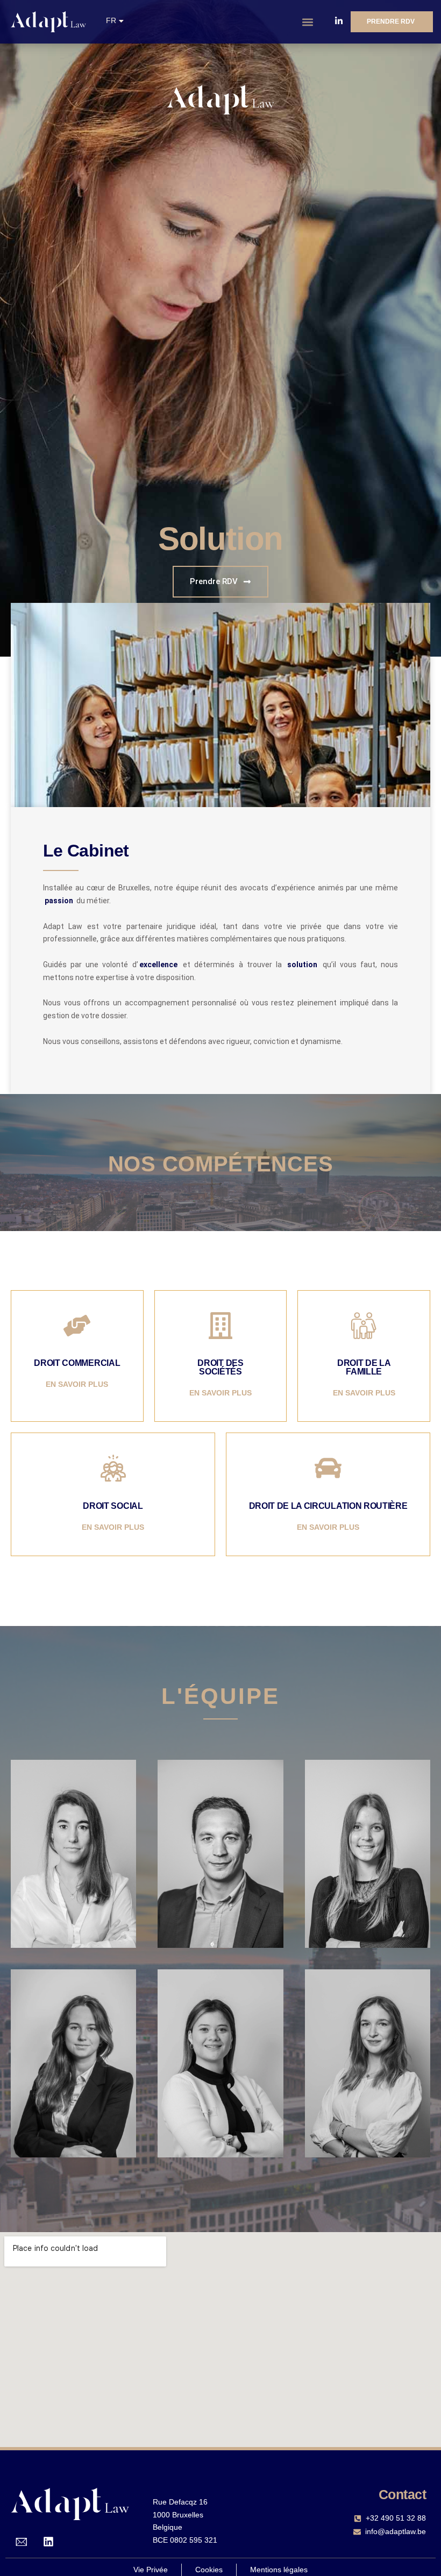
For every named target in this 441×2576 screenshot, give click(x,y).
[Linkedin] (48, 2542)
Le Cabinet (86, 851)
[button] (307, 22)
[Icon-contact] (22, 2542)
